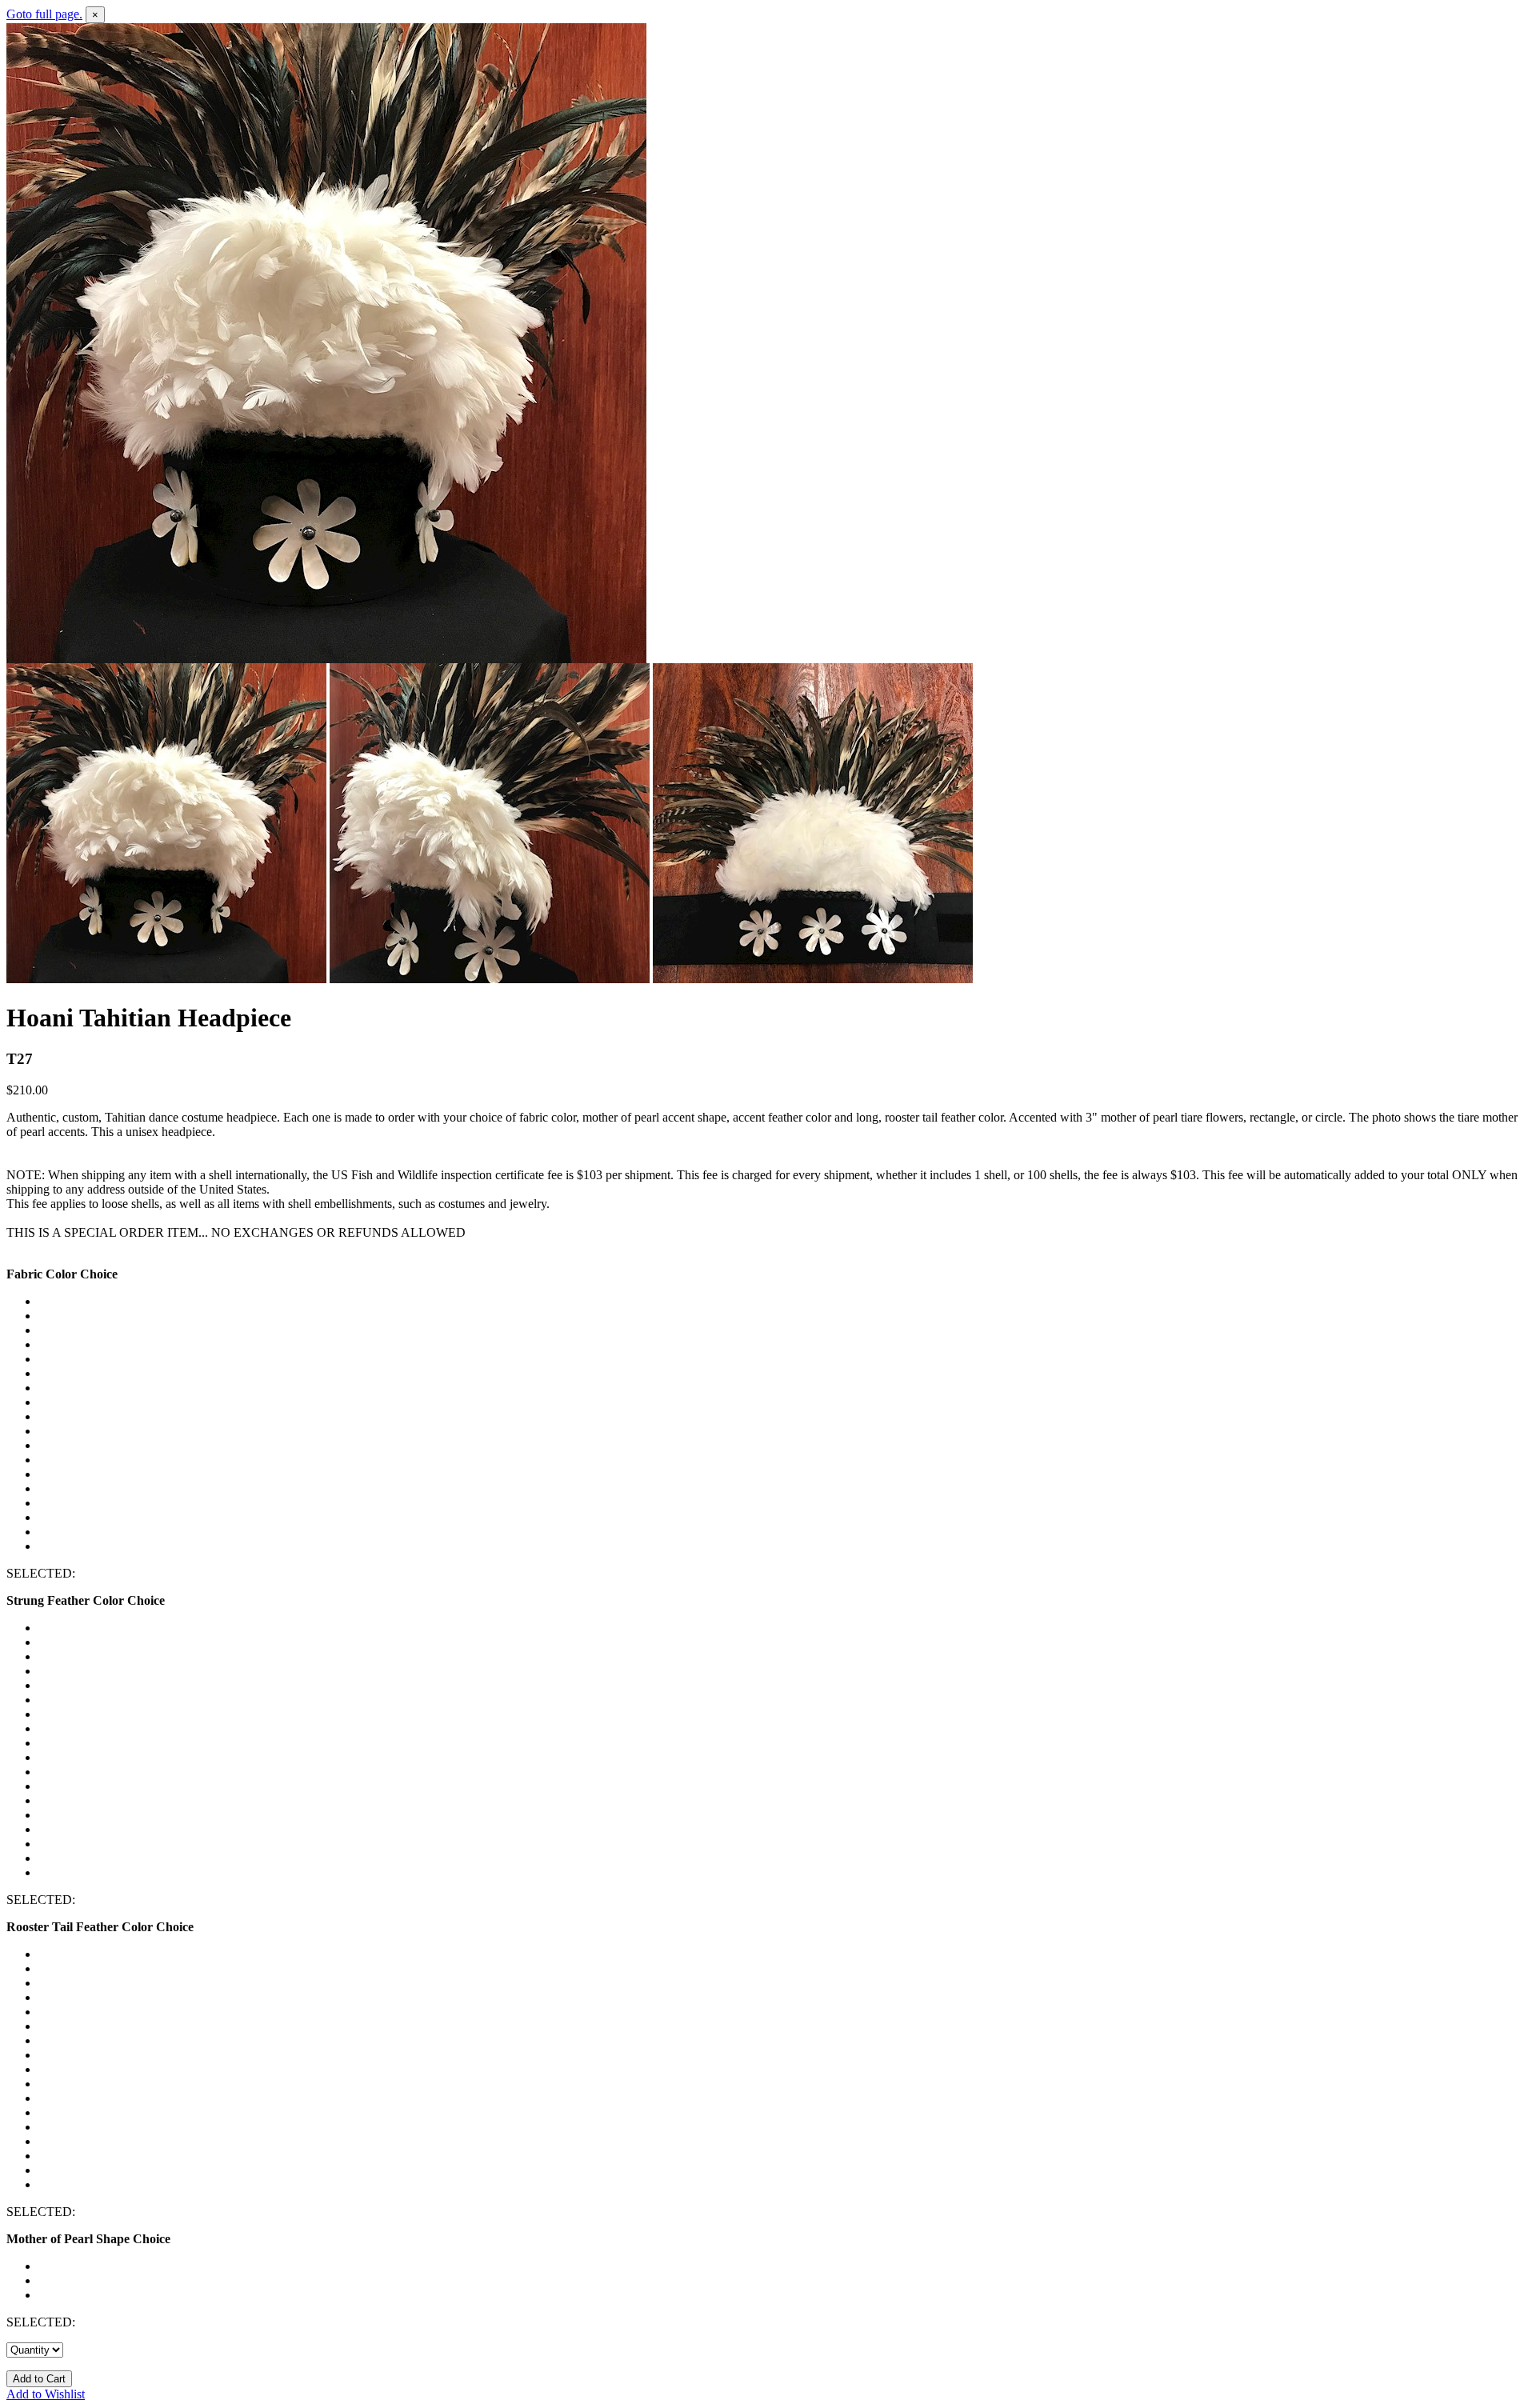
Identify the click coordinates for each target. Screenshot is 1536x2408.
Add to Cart (39, 2379)
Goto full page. (44, 14)
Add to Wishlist (46, 2394)
